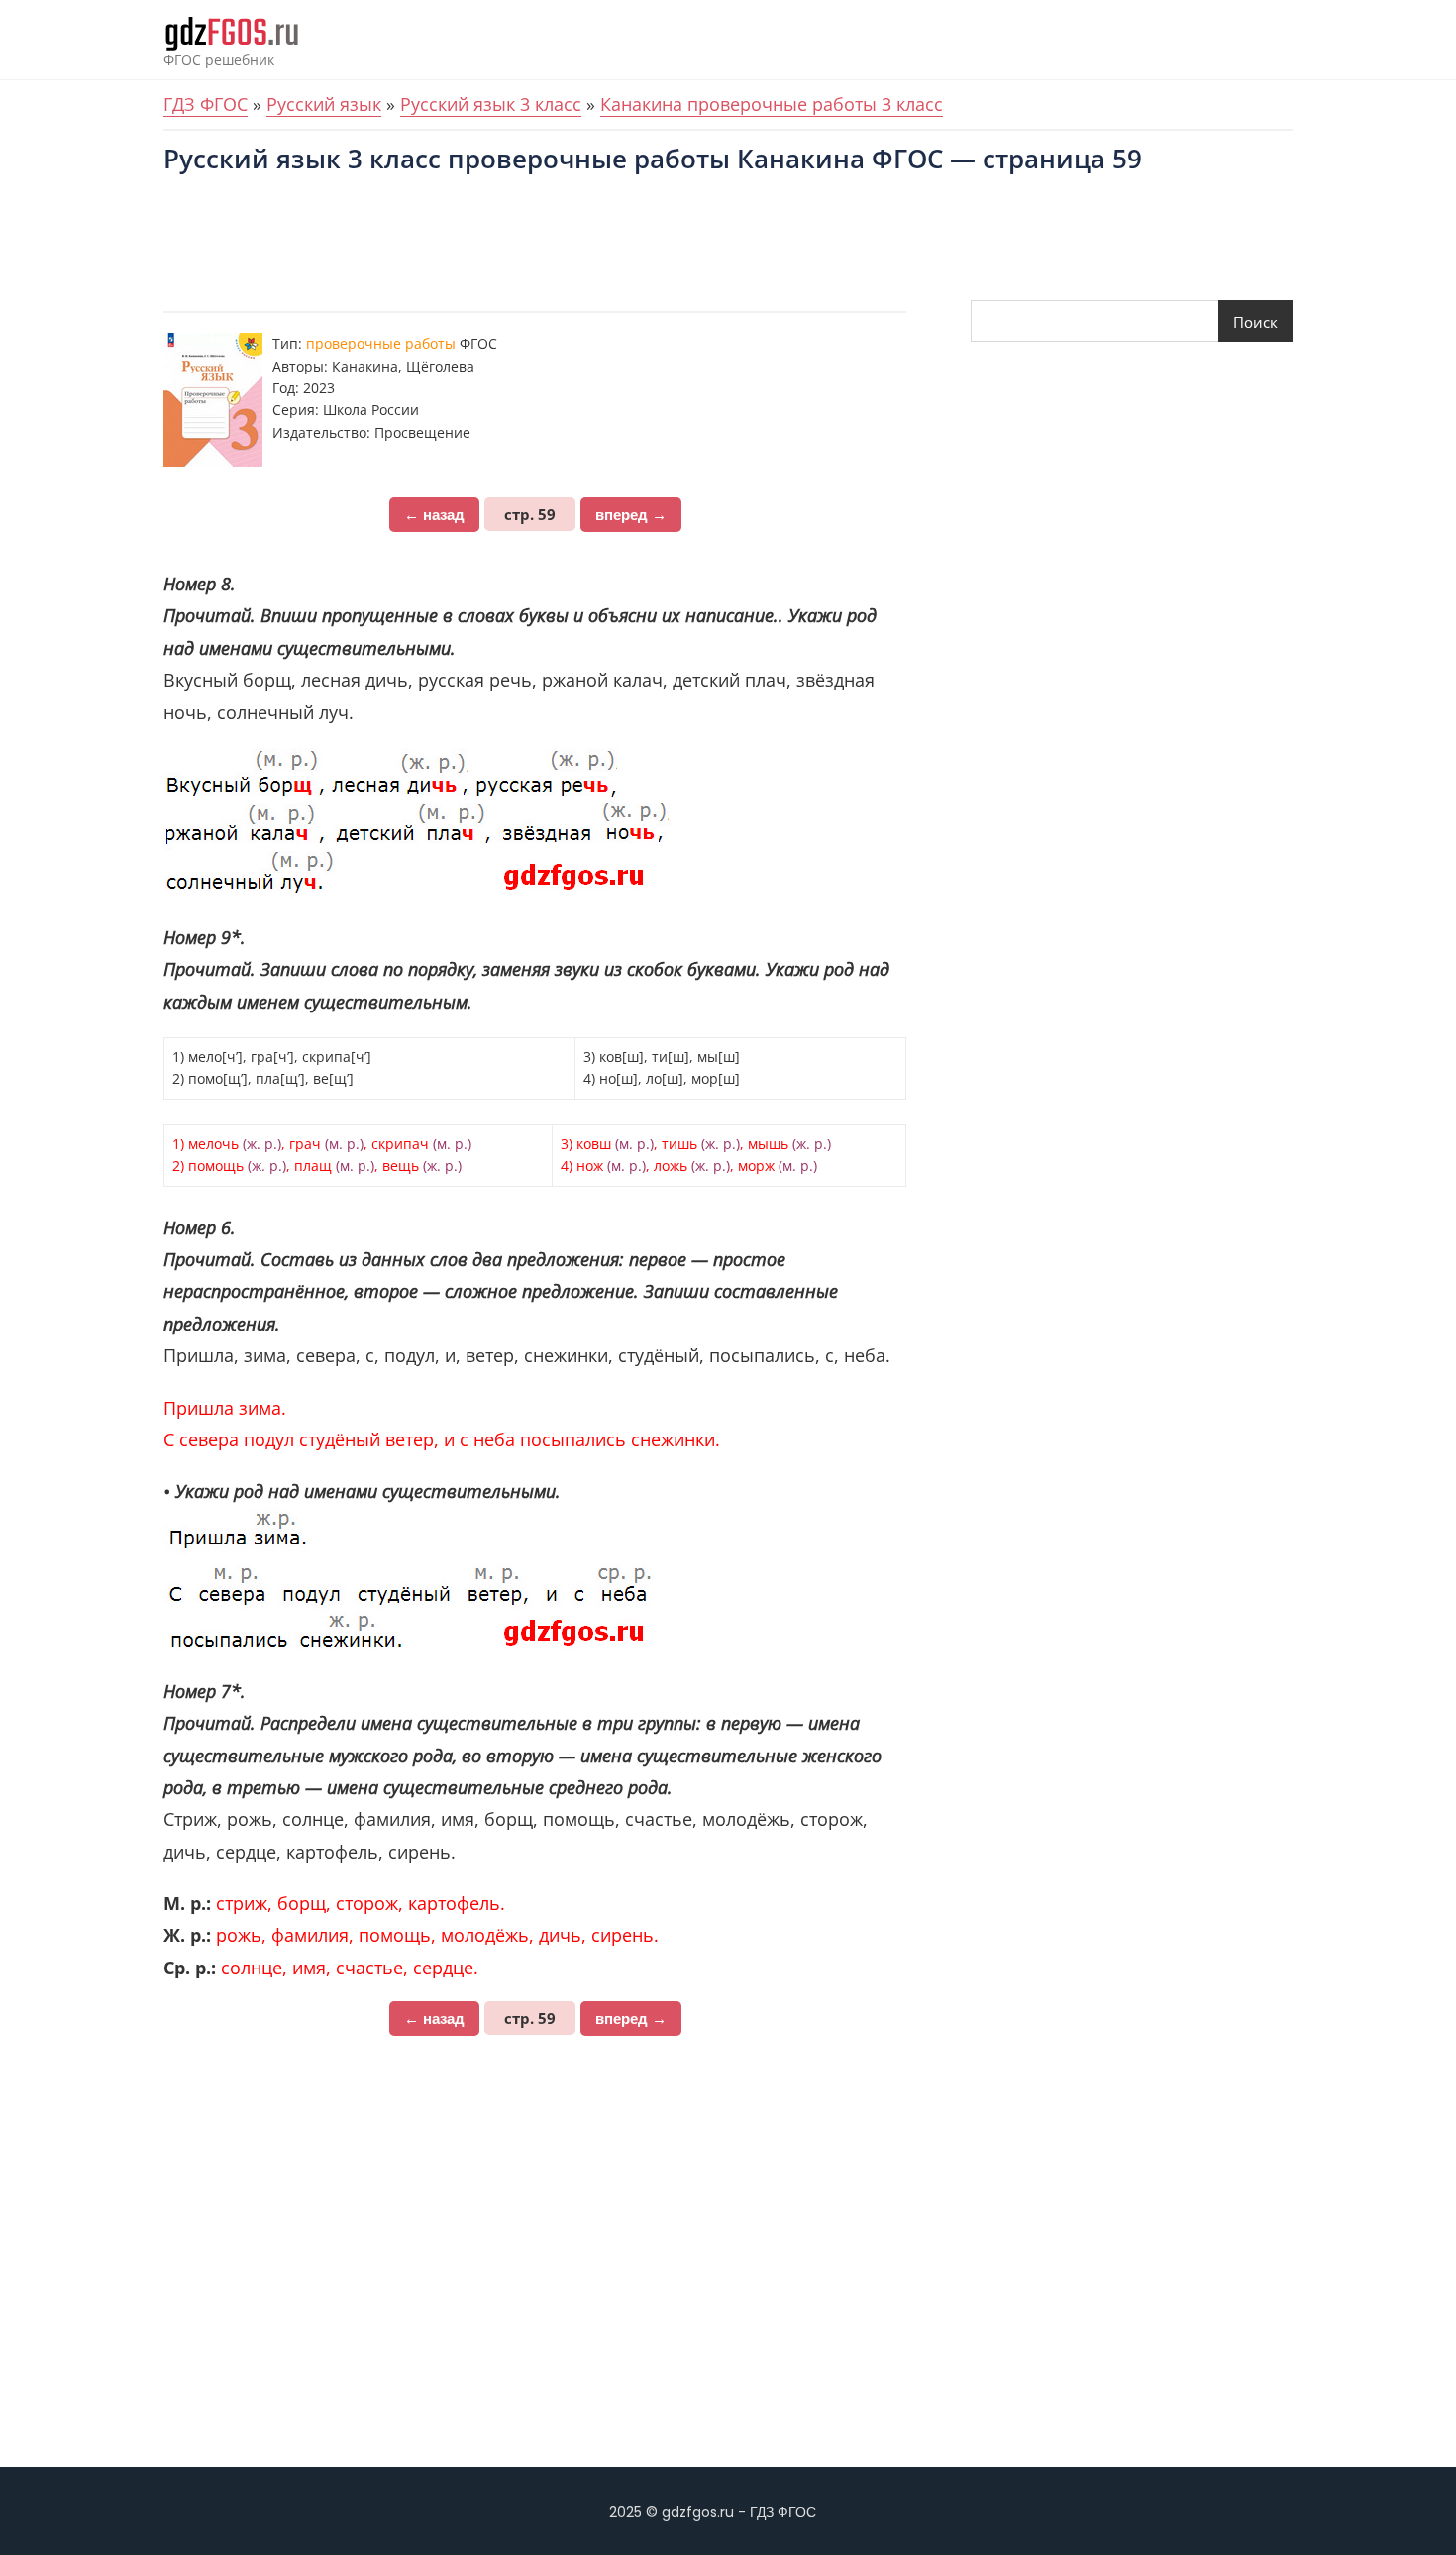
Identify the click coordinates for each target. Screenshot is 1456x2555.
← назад (434, 515)
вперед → (631, 515)
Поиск (1255, 322)
